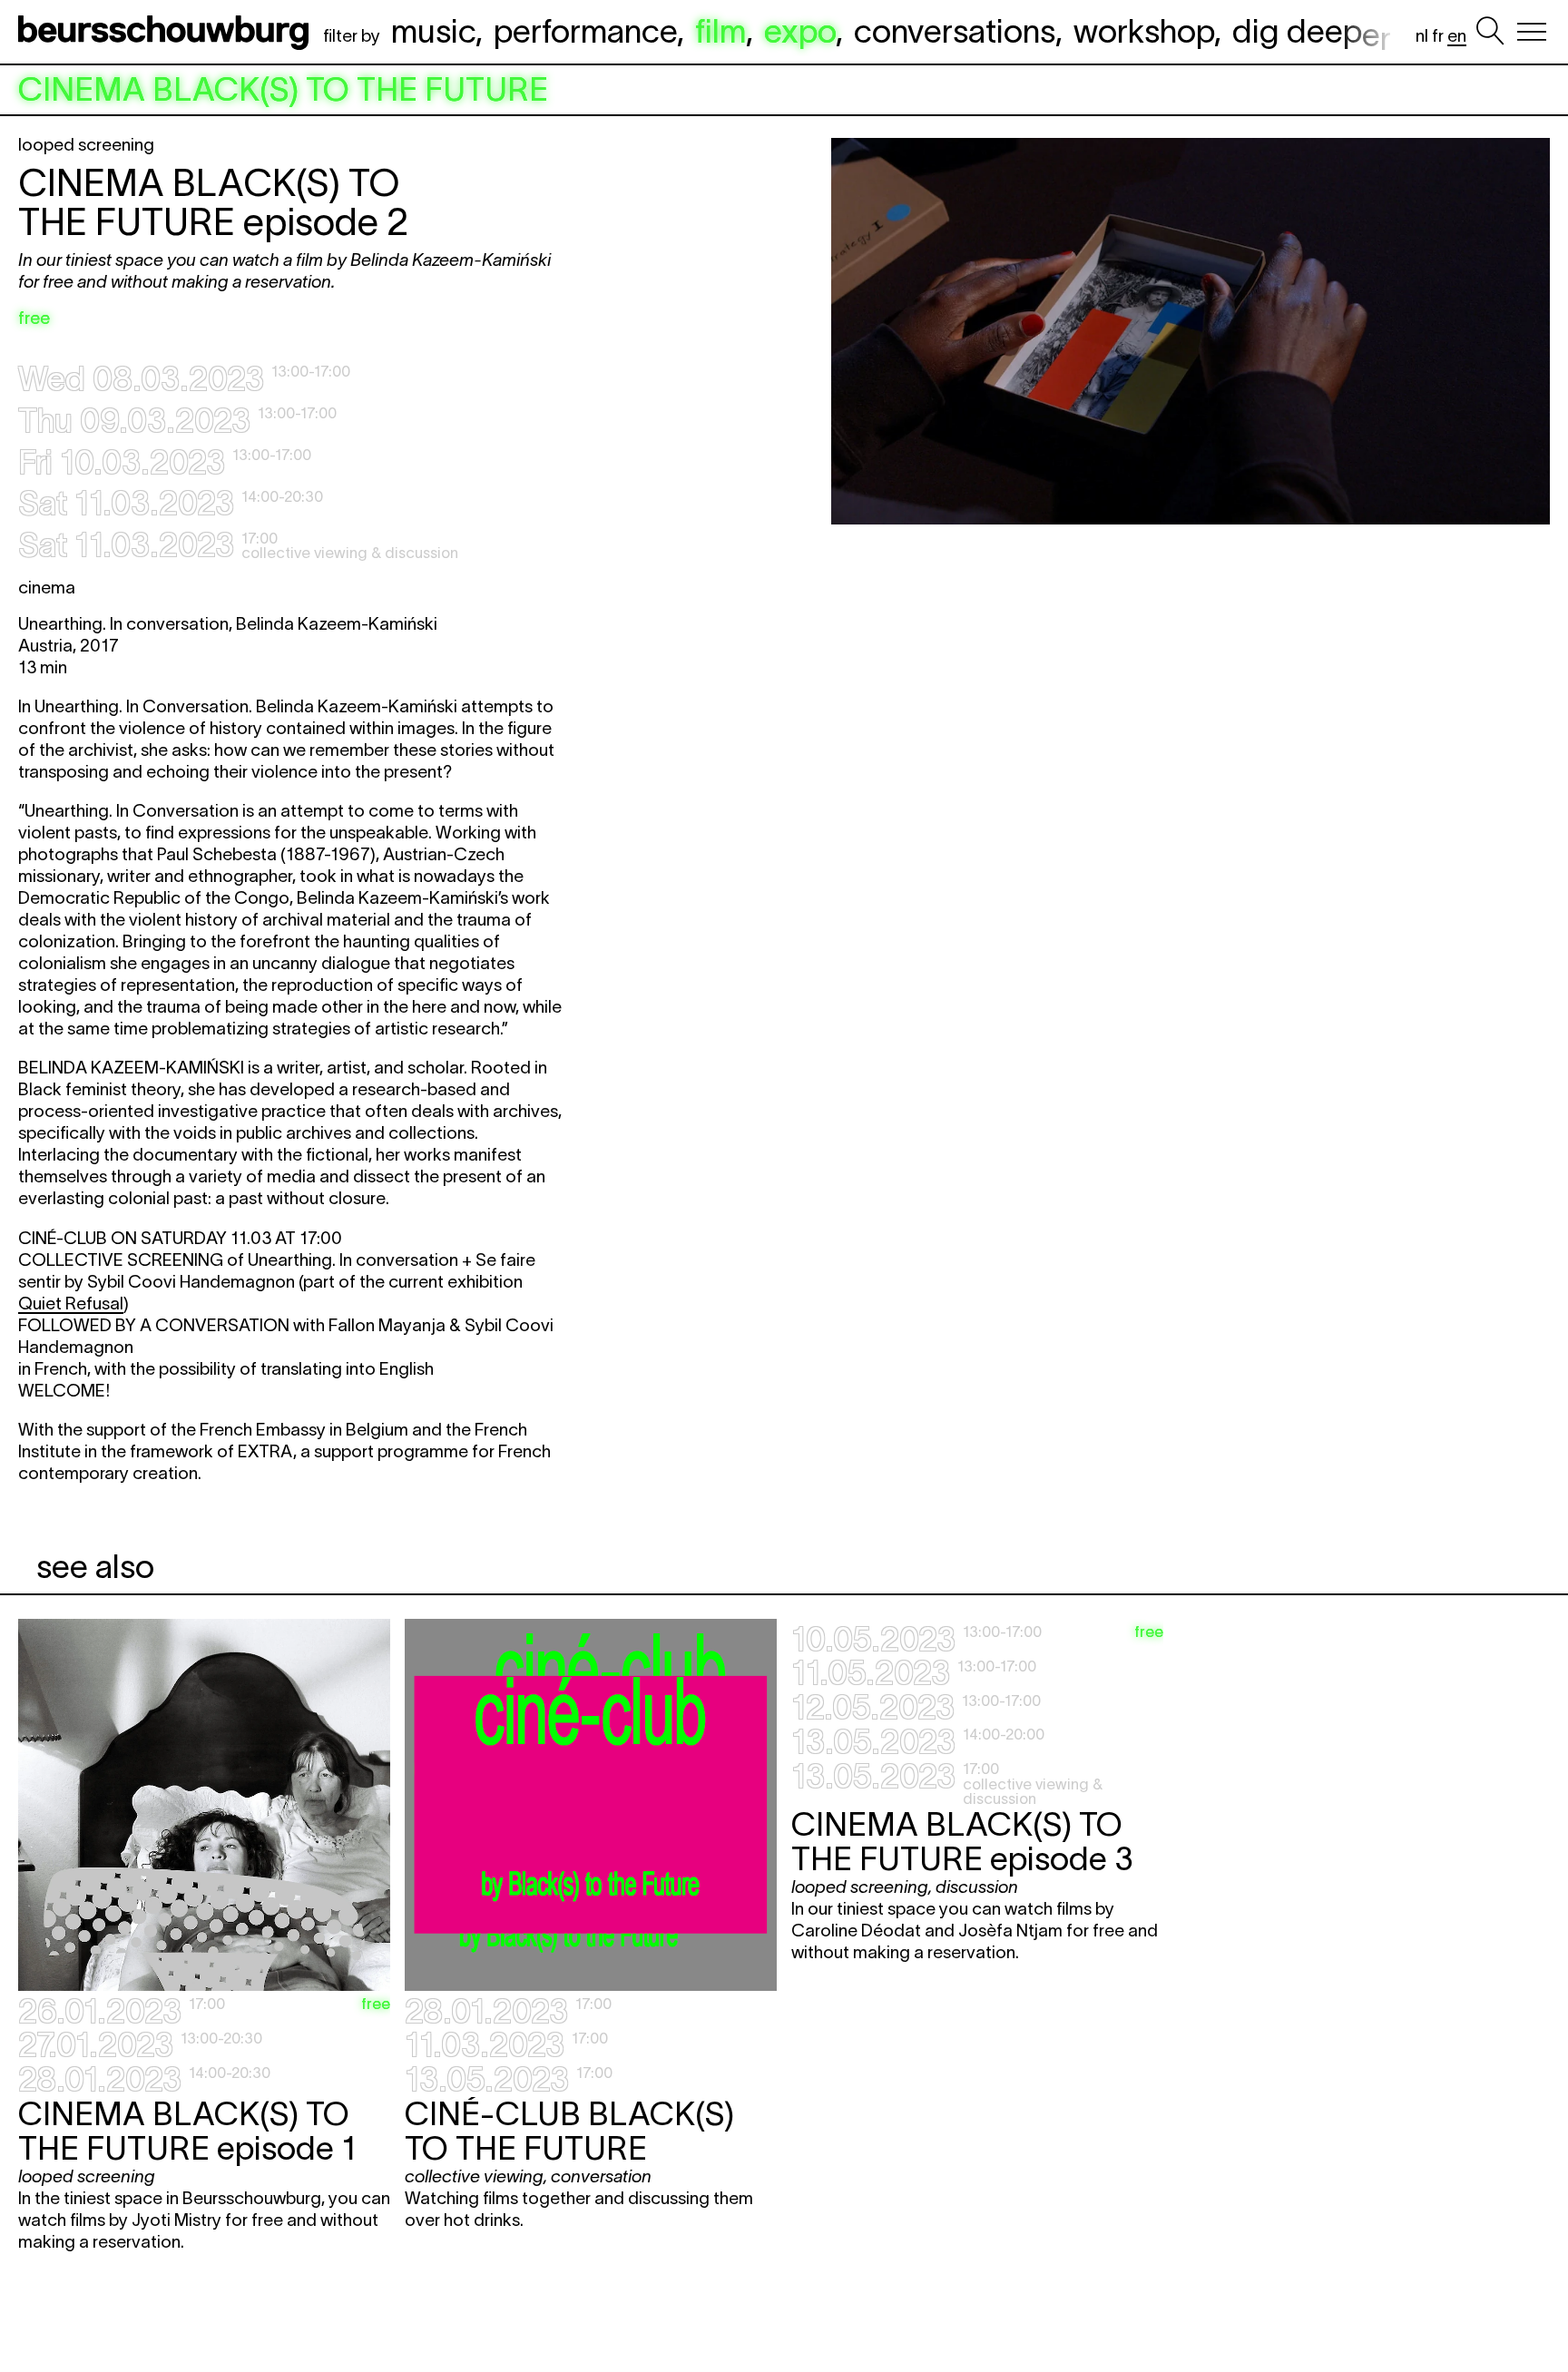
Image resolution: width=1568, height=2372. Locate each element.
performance (585, 31)
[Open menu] (1532, 32)
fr (1438, 36)
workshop (1144, 31)
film (720, 31)
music (433, 31)
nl (1422, 36)
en (1457, 36)
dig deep (1312, 31)
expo (800, 31)
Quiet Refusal (71, 1304)
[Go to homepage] (167, 32)
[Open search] (1490, 32)
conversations (955, 31)
